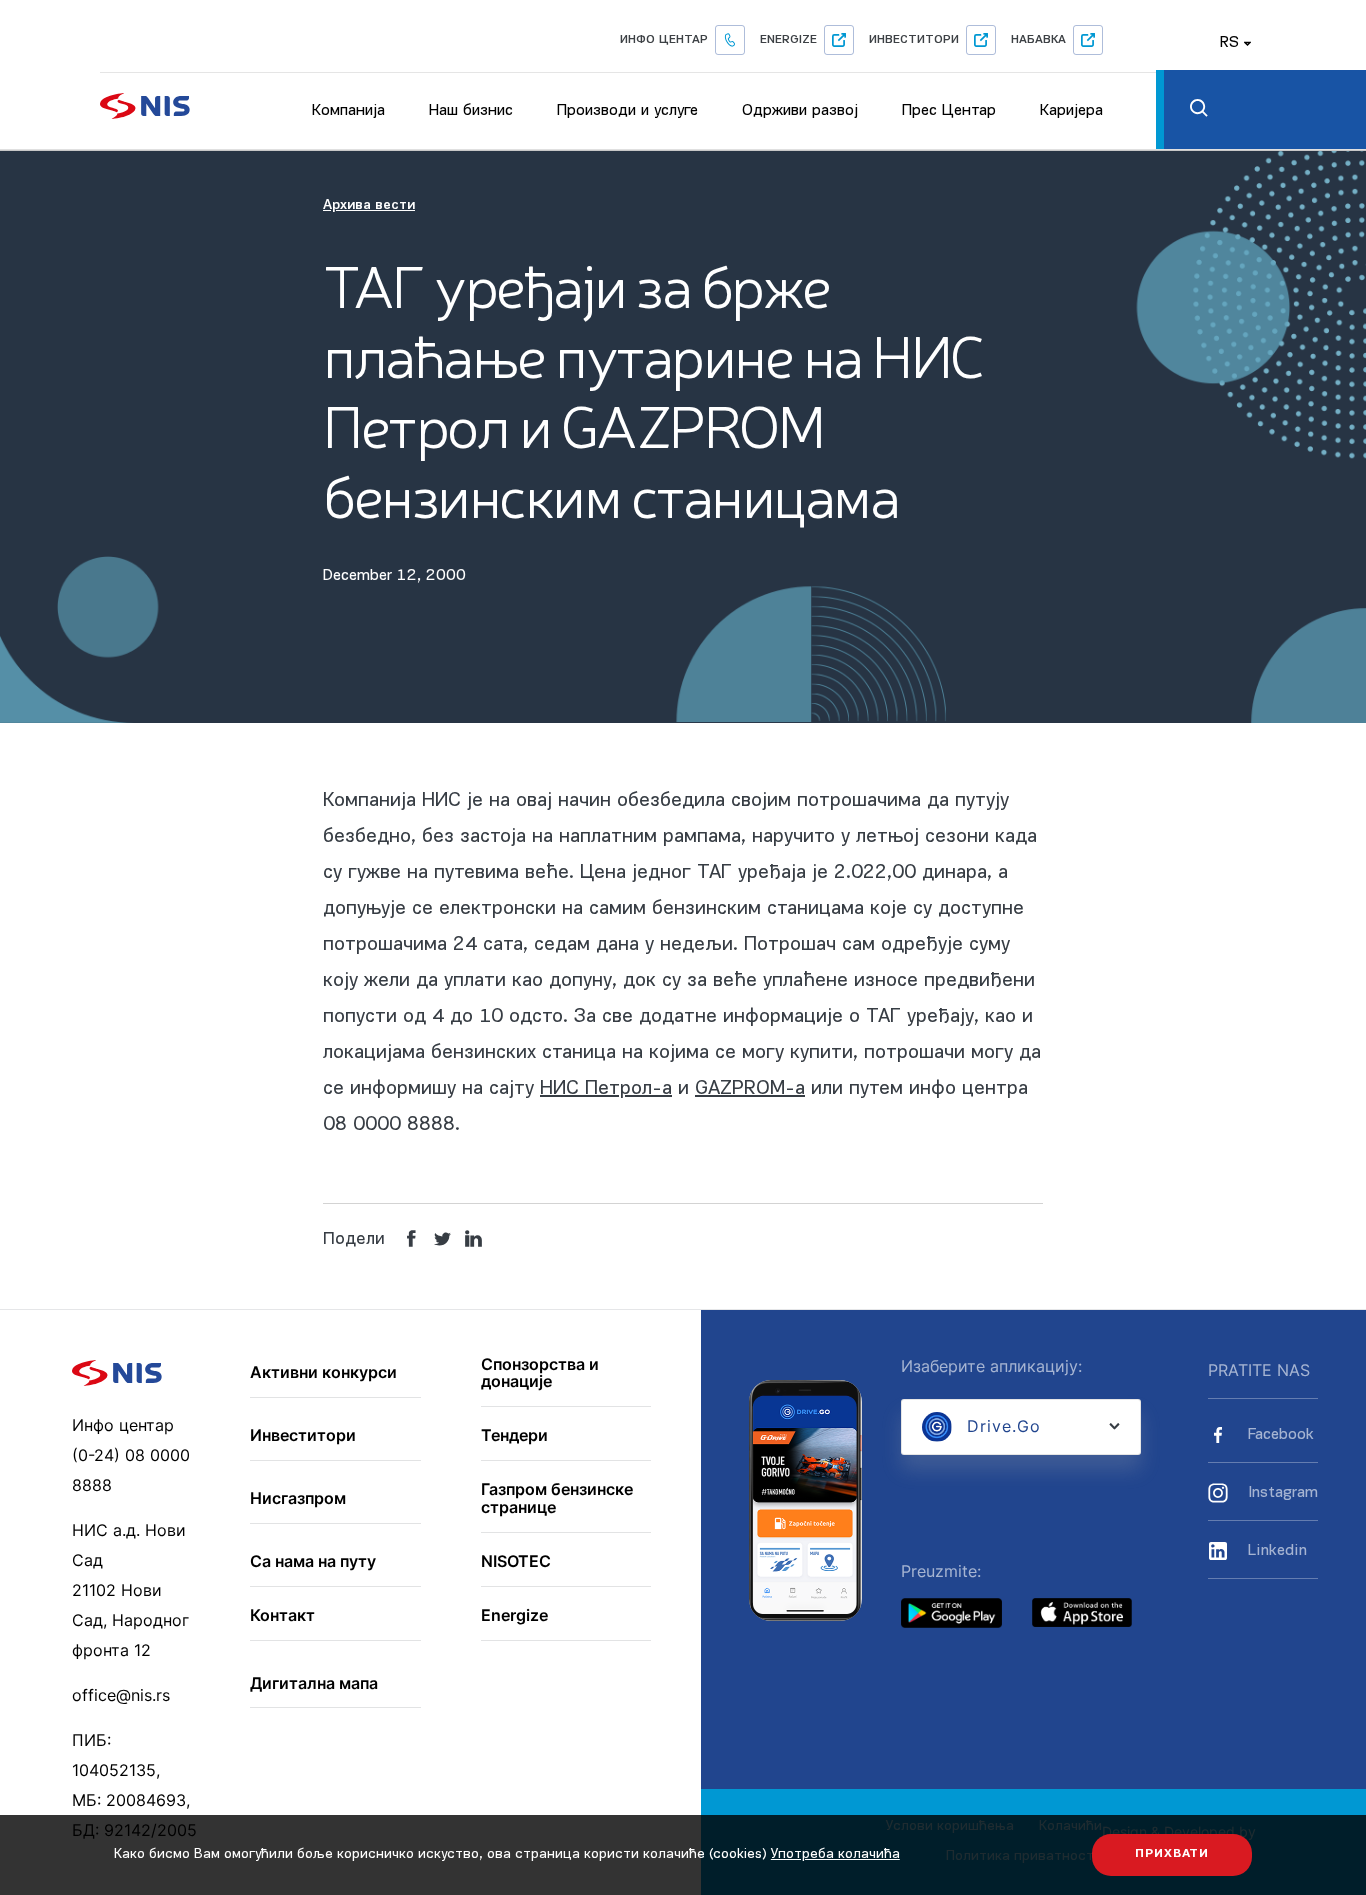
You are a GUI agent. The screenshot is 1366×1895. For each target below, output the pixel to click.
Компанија (348, 111)
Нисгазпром (298, 1499)
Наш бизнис (471, 111)
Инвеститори (914, 40)
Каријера (1071, 111)
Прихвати (1172, 1854)
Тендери (514, 1436)
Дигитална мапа (314, 1684)
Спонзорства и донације (540, 1373)
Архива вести (369, 205)
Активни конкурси (323, 1373)
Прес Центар (949, 111)
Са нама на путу (313, 1562)
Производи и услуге (627, 111)
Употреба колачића (835, 1854)
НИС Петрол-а (606, 1089)
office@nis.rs (121, 1695)
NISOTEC (516, 1562)
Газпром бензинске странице (557, 1498)
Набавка (1038, 40)
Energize (788, 40)
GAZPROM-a (750, 1089)
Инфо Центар (664, 40)
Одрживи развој (800, 111)
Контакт (282, 1616)
